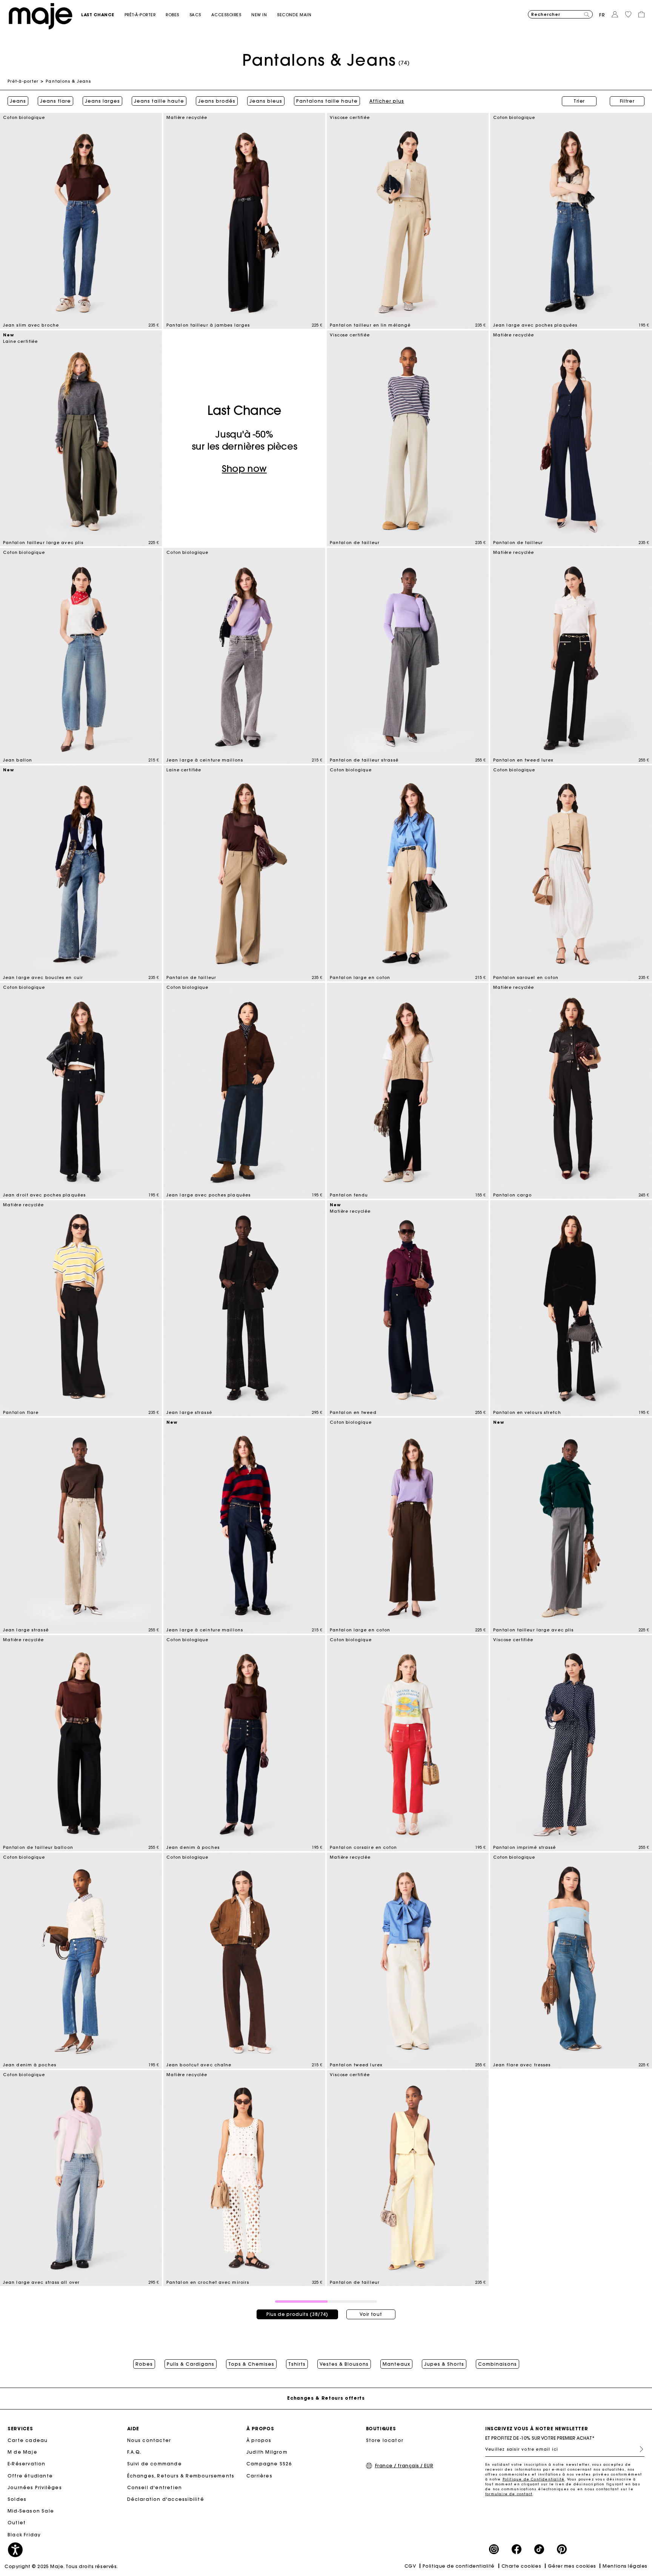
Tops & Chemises (251, 2364)
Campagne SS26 (269, 2464)
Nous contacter (149, 2440)
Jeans (18, 101)
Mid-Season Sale (31, 2511)
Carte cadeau (28, 2440)
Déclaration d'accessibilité (166, 2499)
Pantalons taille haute (327, 101)
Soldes (17, 2499)
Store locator (385, 2440)
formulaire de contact (509, 2494)
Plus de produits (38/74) (297, 2314)
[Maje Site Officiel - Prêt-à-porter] (41, 16)
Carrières (259, 2476)
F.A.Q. (135, 2452)
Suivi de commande (155, 2464)
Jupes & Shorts (444, 2364)
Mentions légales (625, 2566)
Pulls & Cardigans (191, 2364)
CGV (410, 2566)
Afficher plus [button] (387, 101)
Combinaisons (497, 2364)
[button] (103, 15)
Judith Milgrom (267, 2452)
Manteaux (396, 2364)
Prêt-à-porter (23, 81)
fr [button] (602, 15)
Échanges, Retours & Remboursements (181, 2476)
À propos (259, 2440)
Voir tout (371, 2314)
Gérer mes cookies (572, 2566)
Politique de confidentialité (459, 2566)
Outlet (17, 2523)
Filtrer (627, 101)
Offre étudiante (30, 2476)
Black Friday (24, 2535)
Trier (579, 101)
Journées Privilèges (35, 2487)
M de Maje (22, 2452)
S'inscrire (638, 2449)
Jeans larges (102, 101)
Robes (144, 2364)
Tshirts (297, 2364)
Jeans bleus (266, 101)
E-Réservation (27, 2464)
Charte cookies (521, 2566)
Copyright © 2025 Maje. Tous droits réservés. (61, 2566)
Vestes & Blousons (344, 2364)
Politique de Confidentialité (534, 2479)
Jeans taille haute (159, 101)
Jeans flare (55, 101)
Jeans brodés (217, 101)
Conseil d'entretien (155, 2487)
